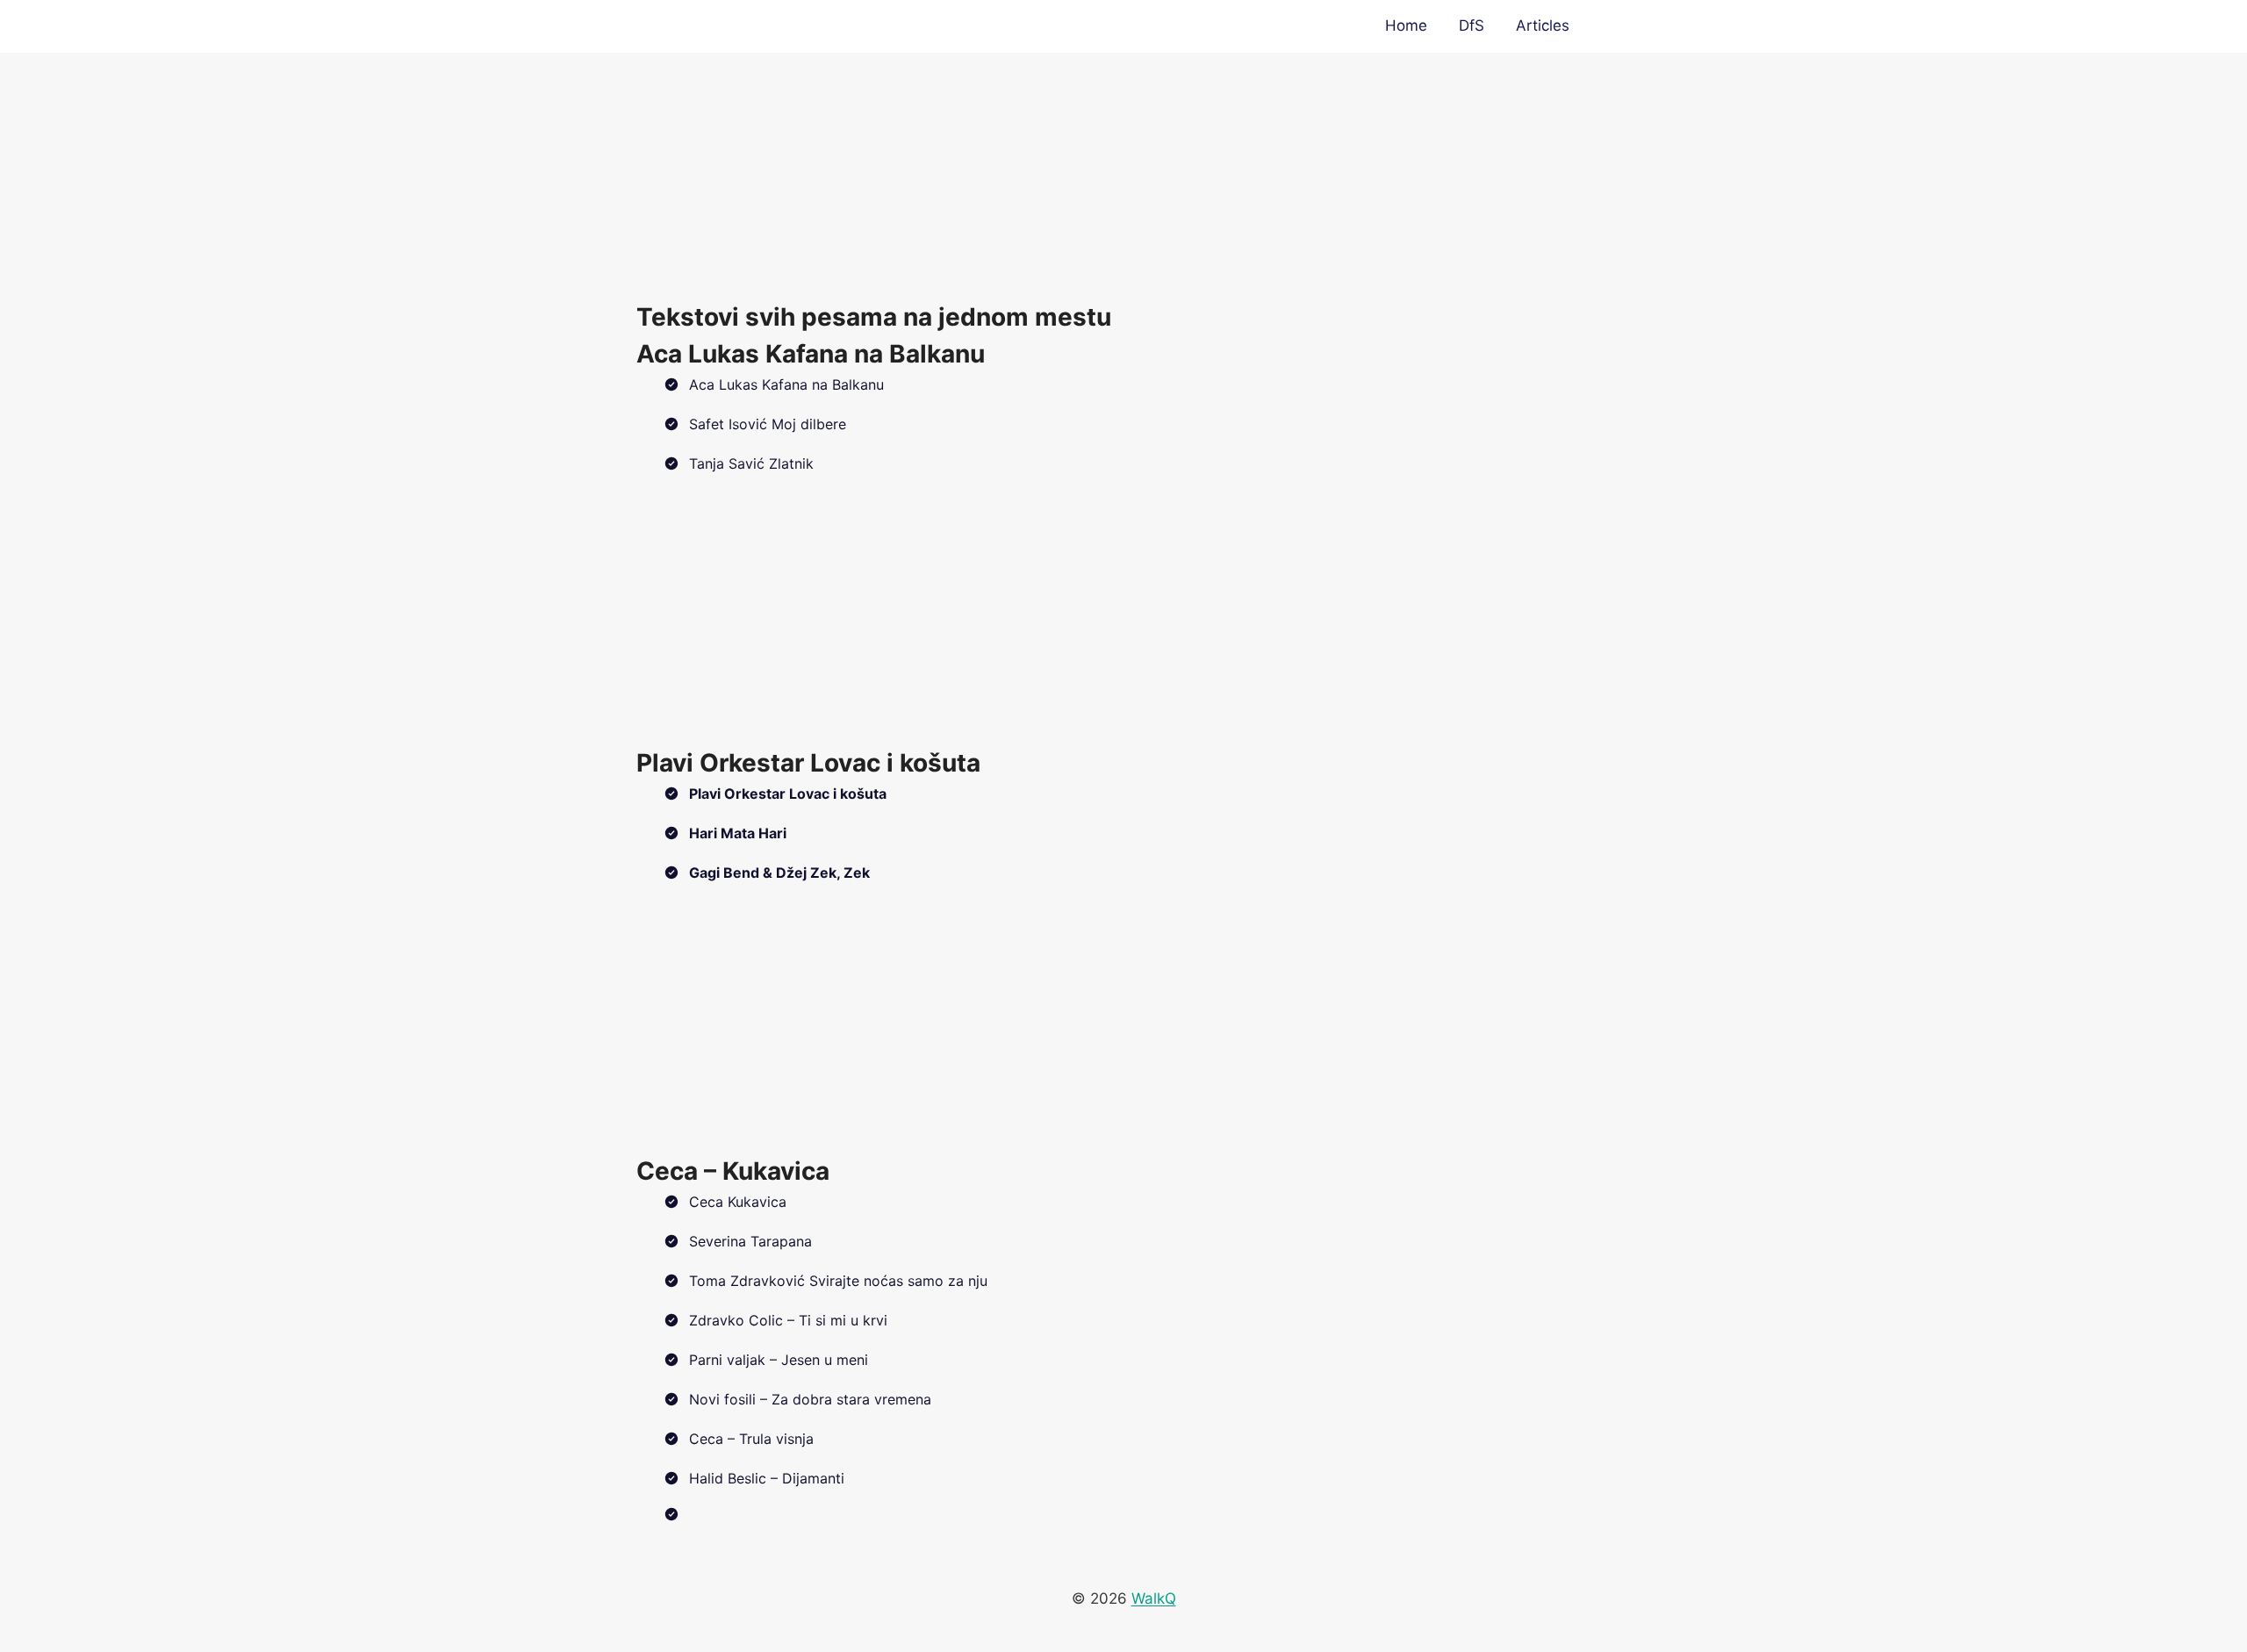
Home (1406, 25)
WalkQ (1154, 1598)
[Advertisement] (1123, 176)
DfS (1472, 25)
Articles (1543, 25)
